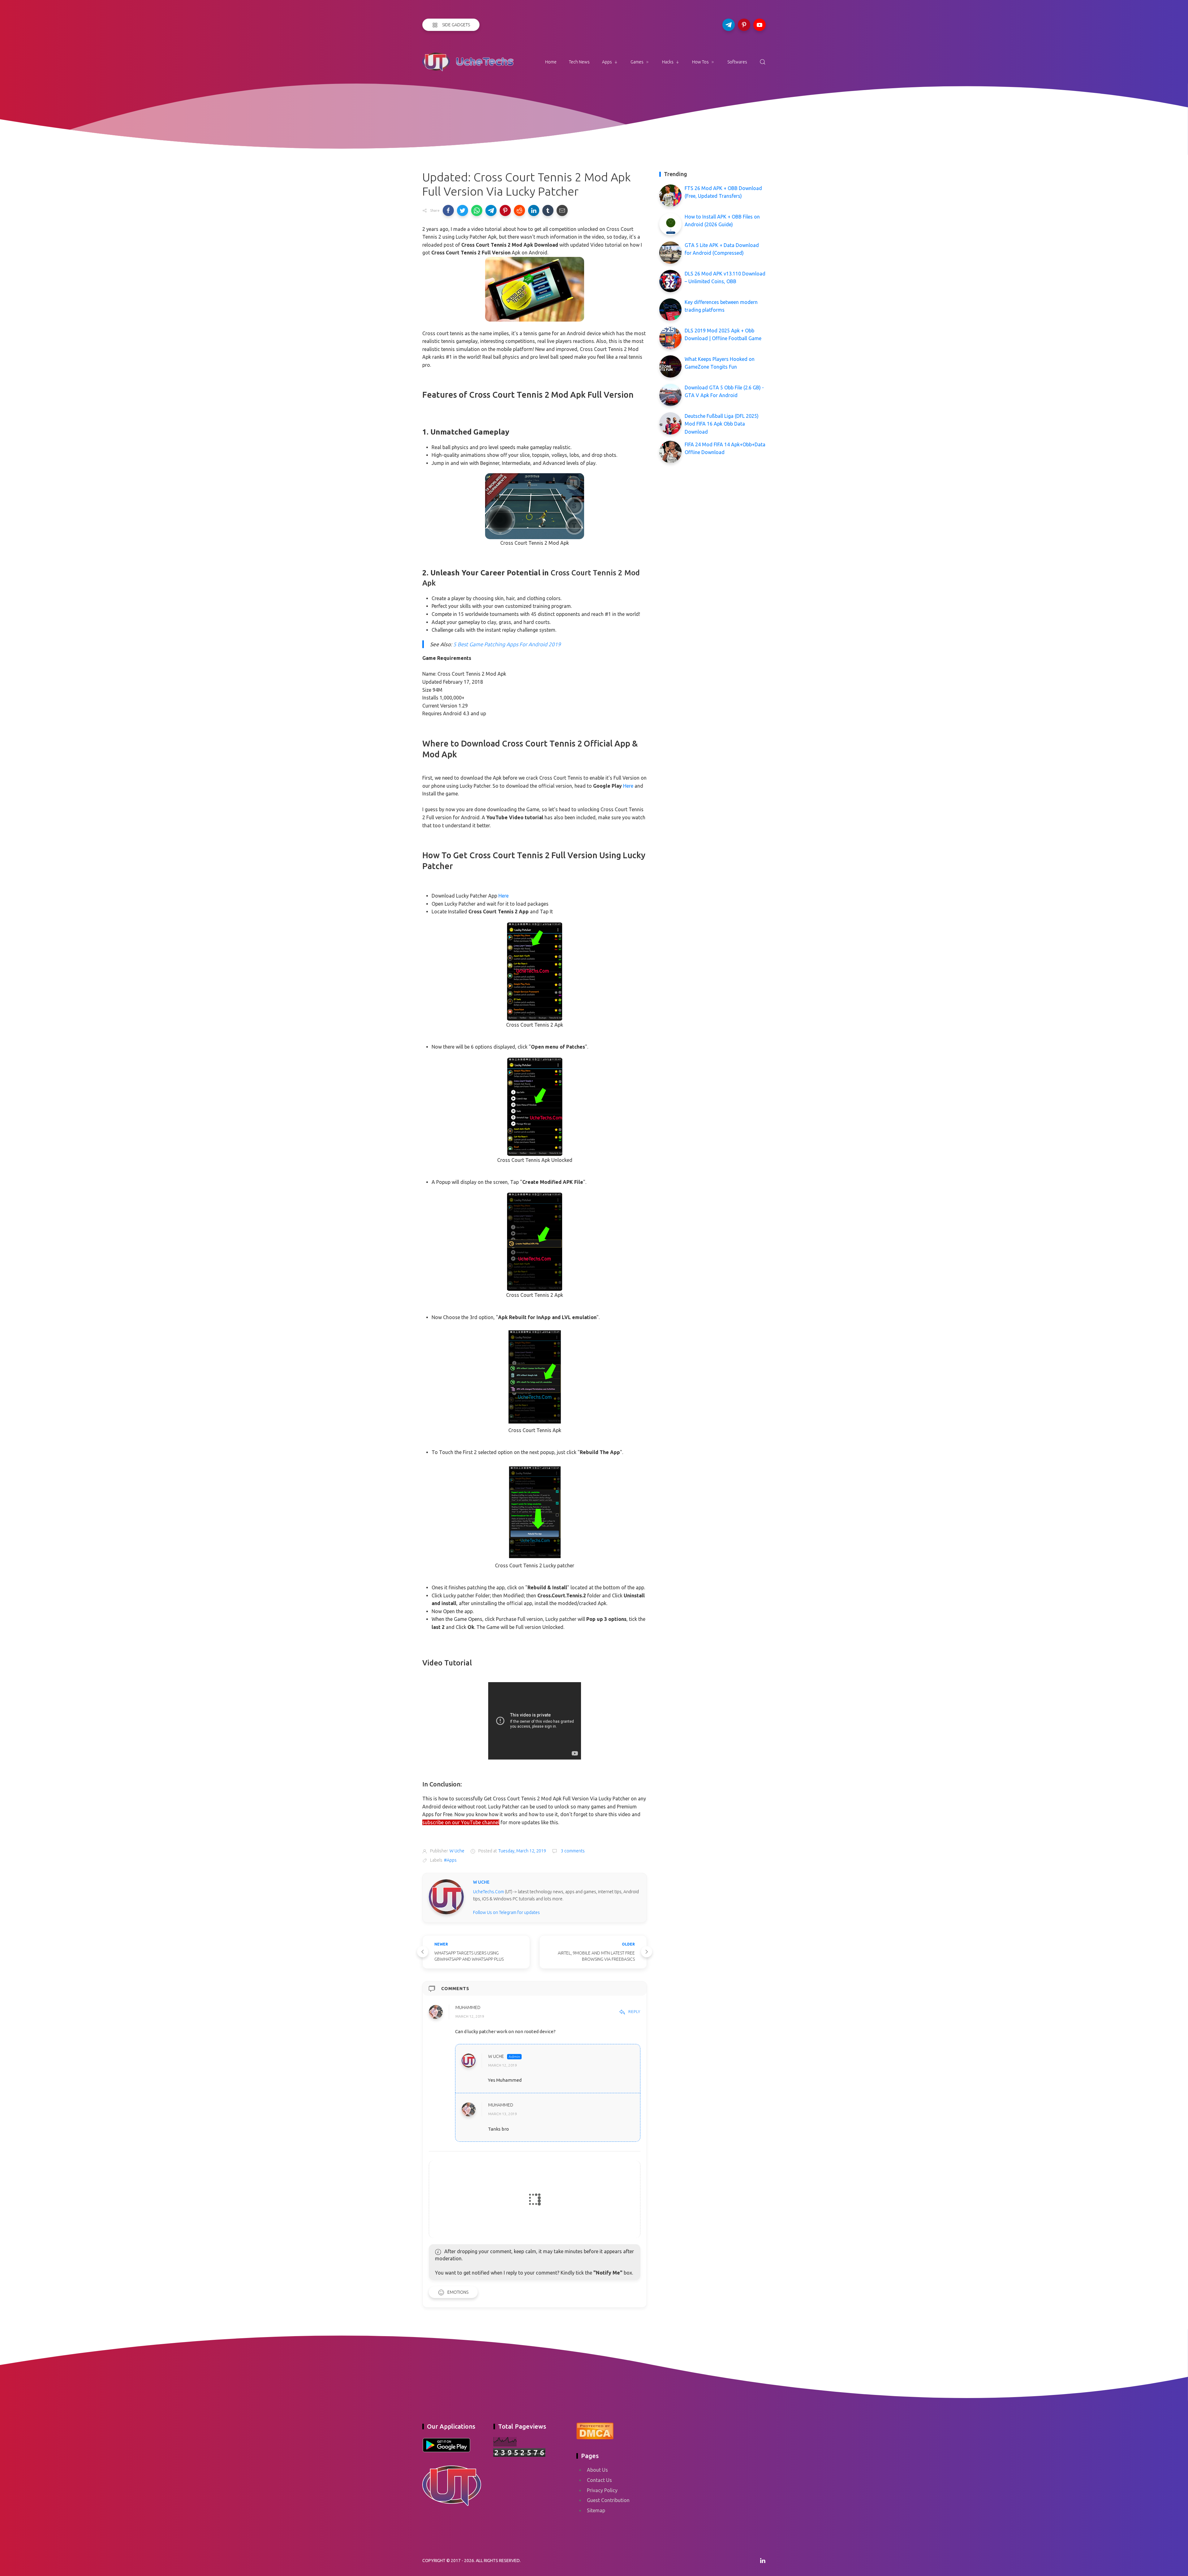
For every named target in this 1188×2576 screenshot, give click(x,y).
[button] (448, 210)
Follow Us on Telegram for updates (506, 1912)
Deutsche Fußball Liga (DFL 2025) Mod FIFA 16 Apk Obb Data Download (722, 424)
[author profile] (446, 1896)
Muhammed (468, 2008)
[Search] (763, 62)
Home (551, 62)
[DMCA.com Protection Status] (595, 2430)
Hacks (668, 62)
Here (628, 786)
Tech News (579, 62)
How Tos (700, 62)
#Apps (450, 1860)
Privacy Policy (602, 2490)
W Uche (496, 2056)
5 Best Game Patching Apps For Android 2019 (507, 644)
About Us (597, 2470)
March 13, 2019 (503, 2114)
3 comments (572, 1851)
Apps (607, 62)
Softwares (737, 62)
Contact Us (599, 2480)
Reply (634, 2011)
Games (637, 62)
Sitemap (596, 2510)
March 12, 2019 (470, 2017)
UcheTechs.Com (489, 1892)
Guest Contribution (608, 2500)
